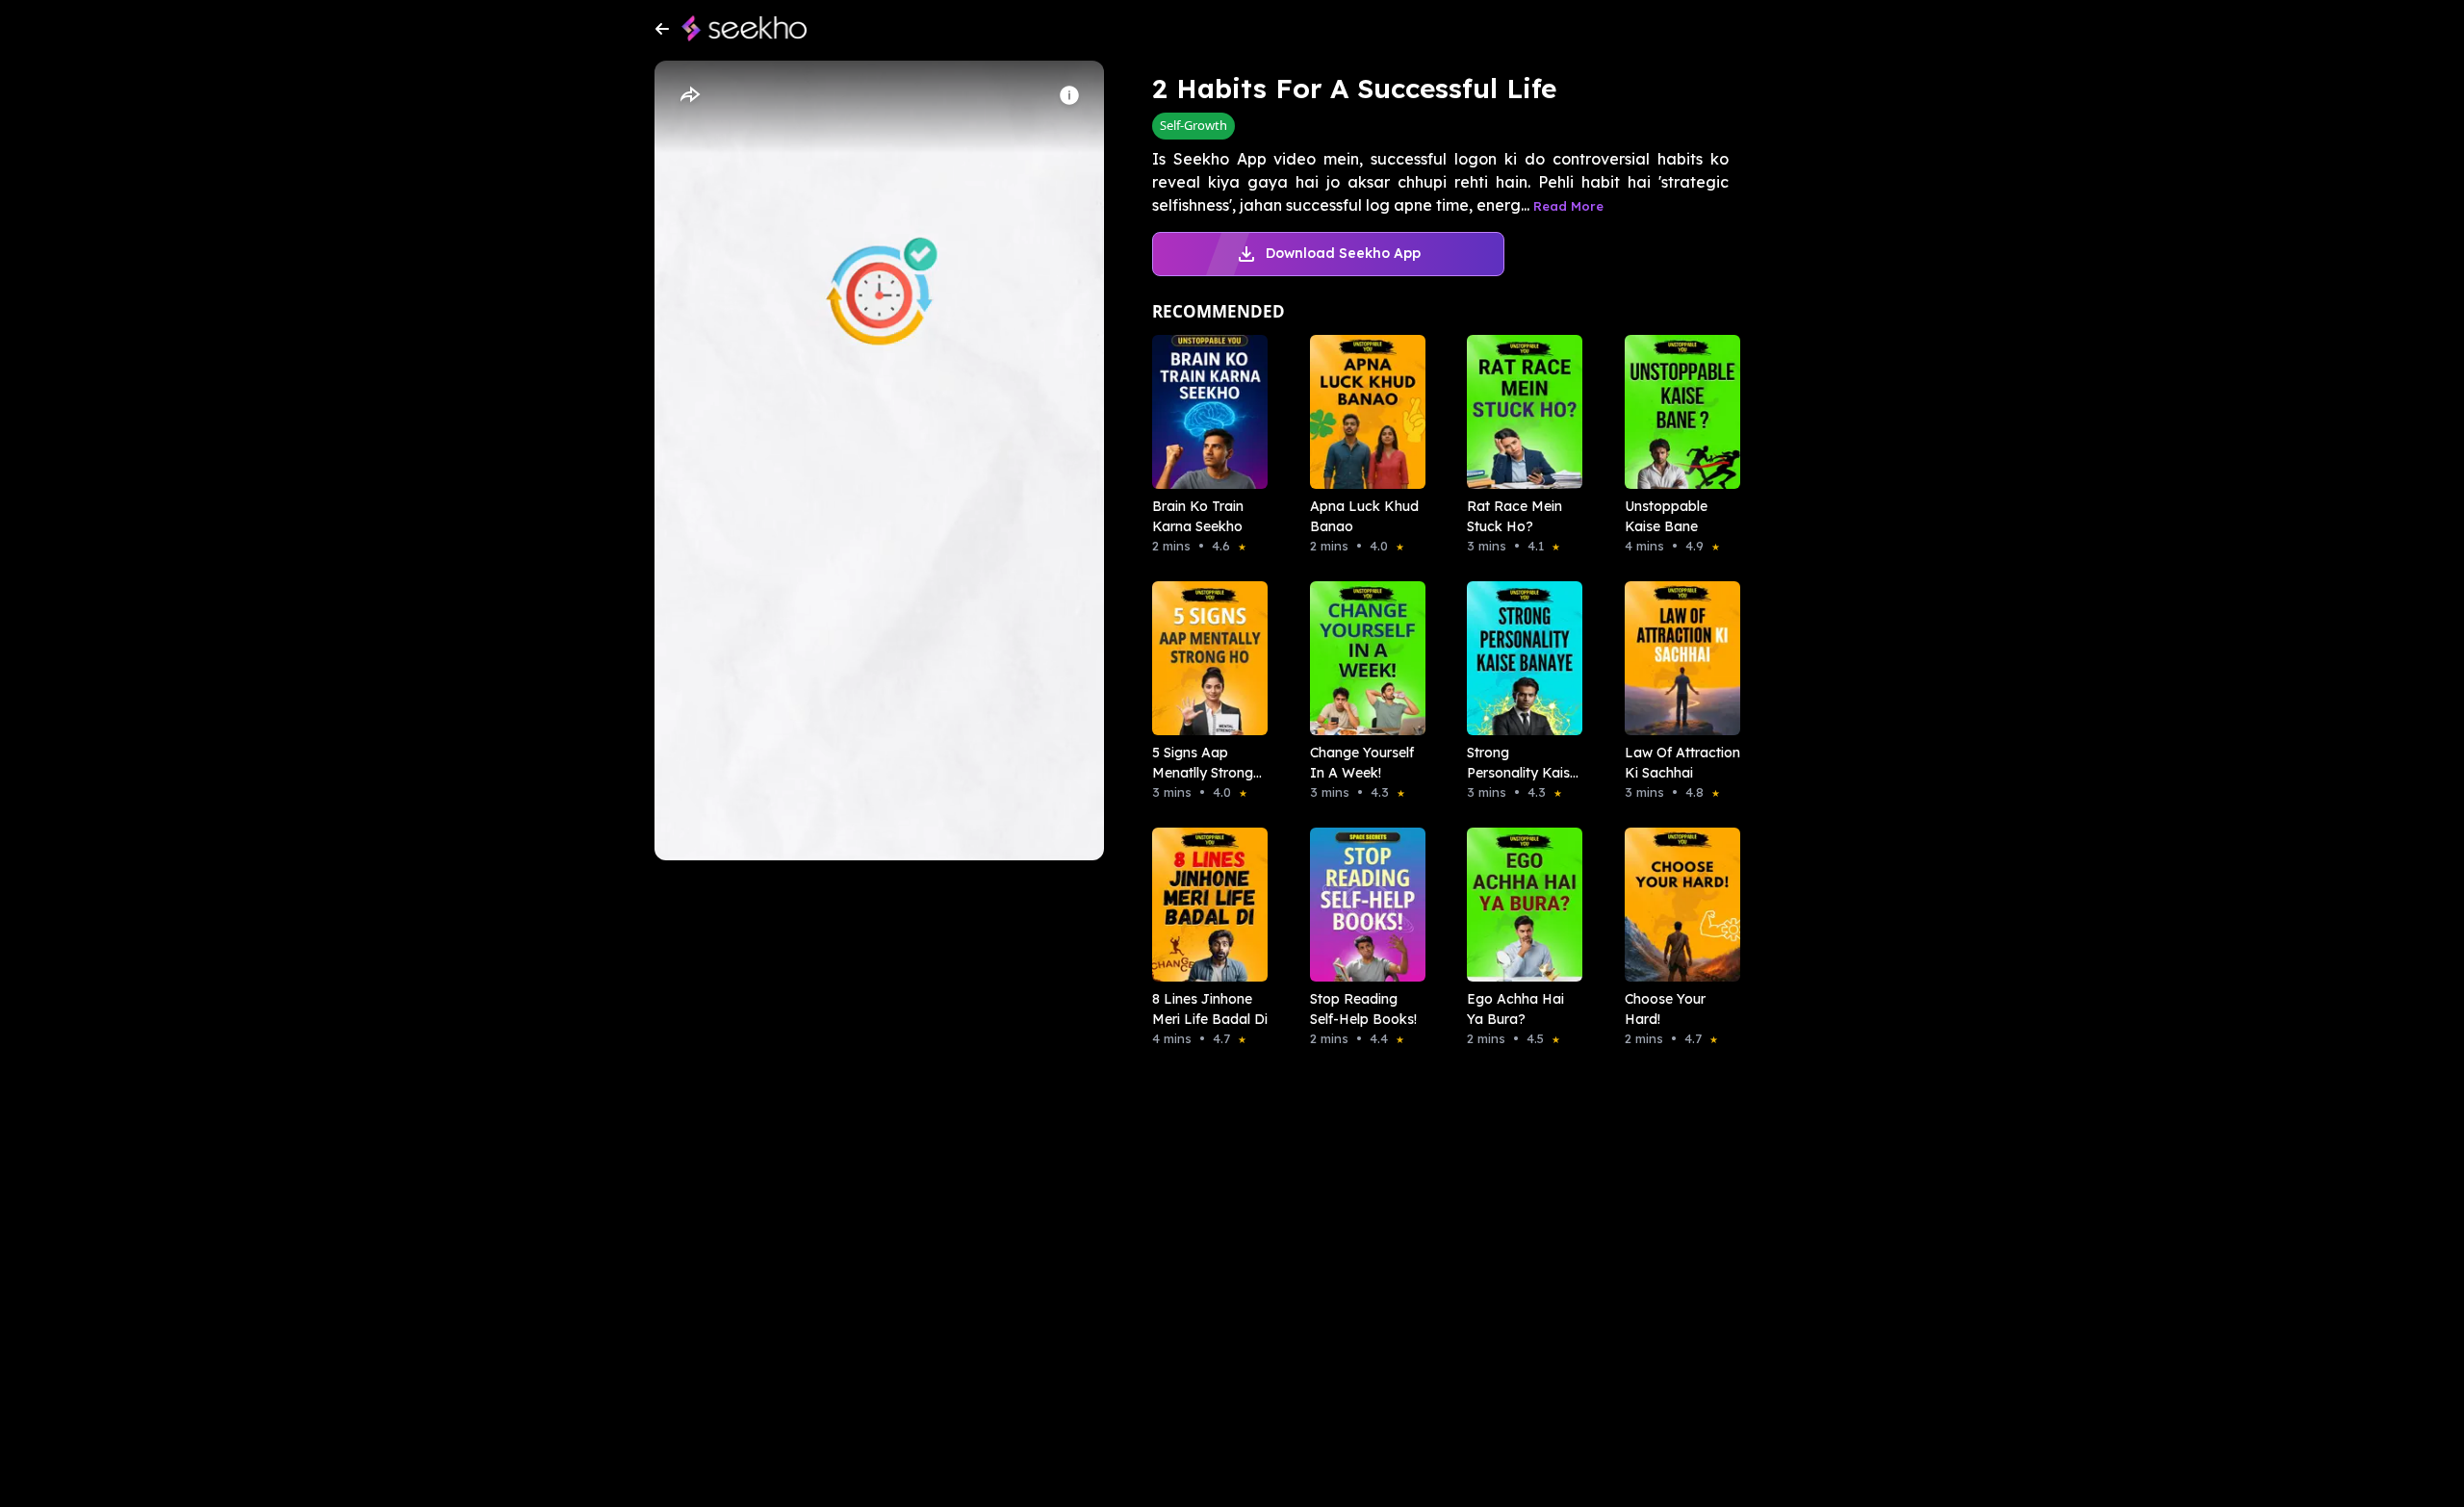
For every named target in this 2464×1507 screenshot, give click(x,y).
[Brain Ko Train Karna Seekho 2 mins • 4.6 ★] (1204, 412)
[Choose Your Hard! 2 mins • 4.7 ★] (1677, 905)
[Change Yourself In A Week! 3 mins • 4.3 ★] (1362, 658)
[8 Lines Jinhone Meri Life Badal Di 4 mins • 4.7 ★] (1204, 905)
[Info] (1069, 95)
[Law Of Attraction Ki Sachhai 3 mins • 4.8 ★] (1677, 658)
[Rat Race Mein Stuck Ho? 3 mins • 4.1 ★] (1519, 412)
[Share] (689, 95)
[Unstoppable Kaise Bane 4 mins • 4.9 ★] (1677, 412)
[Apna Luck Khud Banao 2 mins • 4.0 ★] (1362, 412)
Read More (1568, 206)
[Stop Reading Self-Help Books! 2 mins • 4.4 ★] (1362, 905)
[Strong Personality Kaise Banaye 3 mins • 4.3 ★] (1519, 658)
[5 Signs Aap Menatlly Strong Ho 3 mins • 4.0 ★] (1204, 658)
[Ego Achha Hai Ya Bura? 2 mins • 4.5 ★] (1519, 905)
